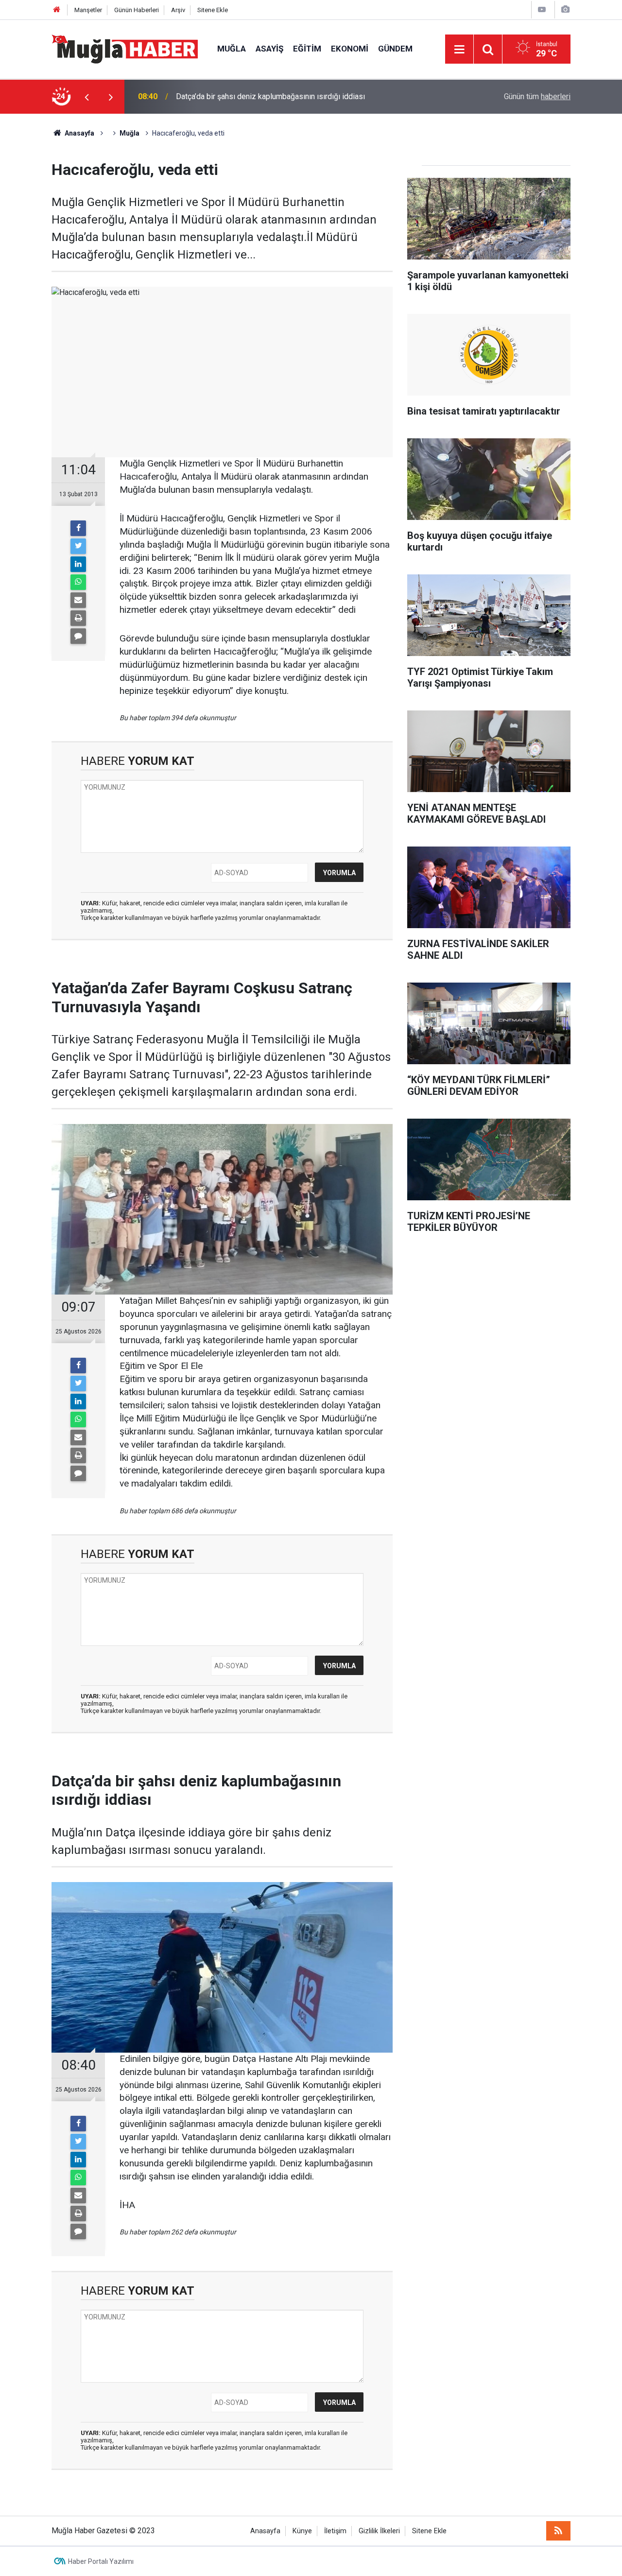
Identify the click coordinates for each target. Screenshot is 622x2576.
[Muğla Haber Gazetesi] (125, 48)
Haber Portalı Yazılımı (101, 2561)
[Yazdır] (78, 618)
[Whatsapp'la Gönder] (78, 582)
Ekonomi (350, 49)
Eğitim (307, 49)
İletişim (335, 2531)
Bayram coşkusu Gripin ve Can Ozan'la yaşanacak (258, 96)
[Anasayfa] (57, 10)
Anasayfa (265, 2531)
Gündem (395, 49)
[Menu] (459, 50)
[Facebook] (78, 528)
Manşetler (88, 10)
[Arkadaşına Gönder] (78, 600)
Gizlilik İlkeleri (379, 2531)
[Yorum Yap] (78, 636)
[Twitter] (78, 546)
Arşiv (178, 10)
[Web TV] (542, 9)
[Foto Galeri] (565, 9)
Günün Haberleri (137, 10)
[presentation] (86, 97)
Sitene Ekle (213, 10)
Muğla (232, 49)
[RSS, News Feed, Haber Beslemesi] (558, 2531)
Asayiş (269, 49)
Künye (302, 2531)
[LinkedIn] (78, 564)
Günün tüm (537, 96)
